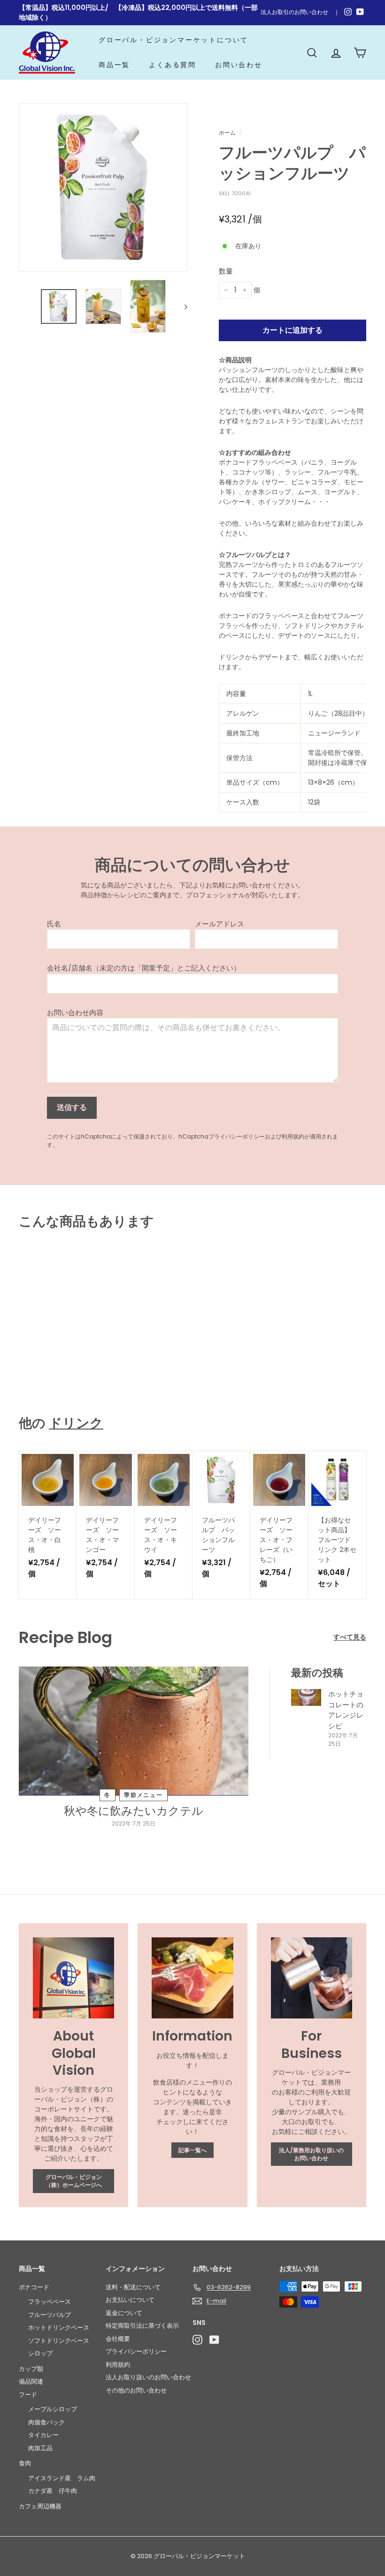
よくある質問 (173, 65)
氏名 (54, 924)
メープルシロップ (53, 2409)
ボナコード (34, 2287)
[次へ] (181, 306)
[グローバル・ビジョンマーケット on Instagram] (197, 2340)
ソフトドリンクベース (59, 2341)
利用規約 (293, 1137)
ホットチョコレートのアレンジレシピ (346, 1710)
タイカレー (43, 2435)
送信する (72, 1107)
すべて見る (350, 1637)
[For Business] (312, 1978)
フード (28, 2395)
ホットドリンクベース (59, 2328)
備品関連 (31, 2381)
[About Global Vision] (73, 1978)
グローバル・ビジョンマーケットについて (173, 40)
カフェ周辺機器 (40, 2506)
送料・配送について (133, 2287)
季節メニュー (143, 1795)
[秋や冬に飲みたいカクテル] (134, 1731)
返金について (124, 2313)
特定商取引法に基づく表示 (142, 2326)
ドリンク (76, 1423)
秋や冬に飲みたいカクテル (134, 1811)
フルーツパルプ (50, 2315)
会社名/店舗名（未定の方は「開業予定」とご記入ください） (144, 968)
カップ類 (31, 2369)
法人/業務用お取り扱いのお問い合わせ (311, 2154)
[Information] (192, 1978)
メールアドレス (219, 924)
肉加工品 (40, 2448)
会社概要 (118, 2339)
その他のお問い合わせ (136, 2390)
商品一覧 (114, 65)
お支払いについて (130, 2300)
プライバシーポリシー (237, 1137)
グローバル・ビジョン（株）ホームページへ (74, 2181)
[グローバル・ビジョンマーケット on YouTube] (214, 2340)
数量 (226, 271)
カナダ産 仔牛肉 (53, 2491)
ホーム (227, 133)
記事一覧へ (192, 2150)
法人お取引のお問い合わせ (294, 12)
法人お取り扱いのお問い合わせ (148, 2377)
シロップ (40, 2353)
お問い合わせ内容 (75, 1013)
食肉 (25, 2463)
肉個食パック (46, 2422)
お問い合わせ (239, 65)
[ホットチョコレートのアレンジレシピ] (306, 1697)
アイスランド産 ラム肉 (62, 2478)
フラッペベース (50, 2302)
